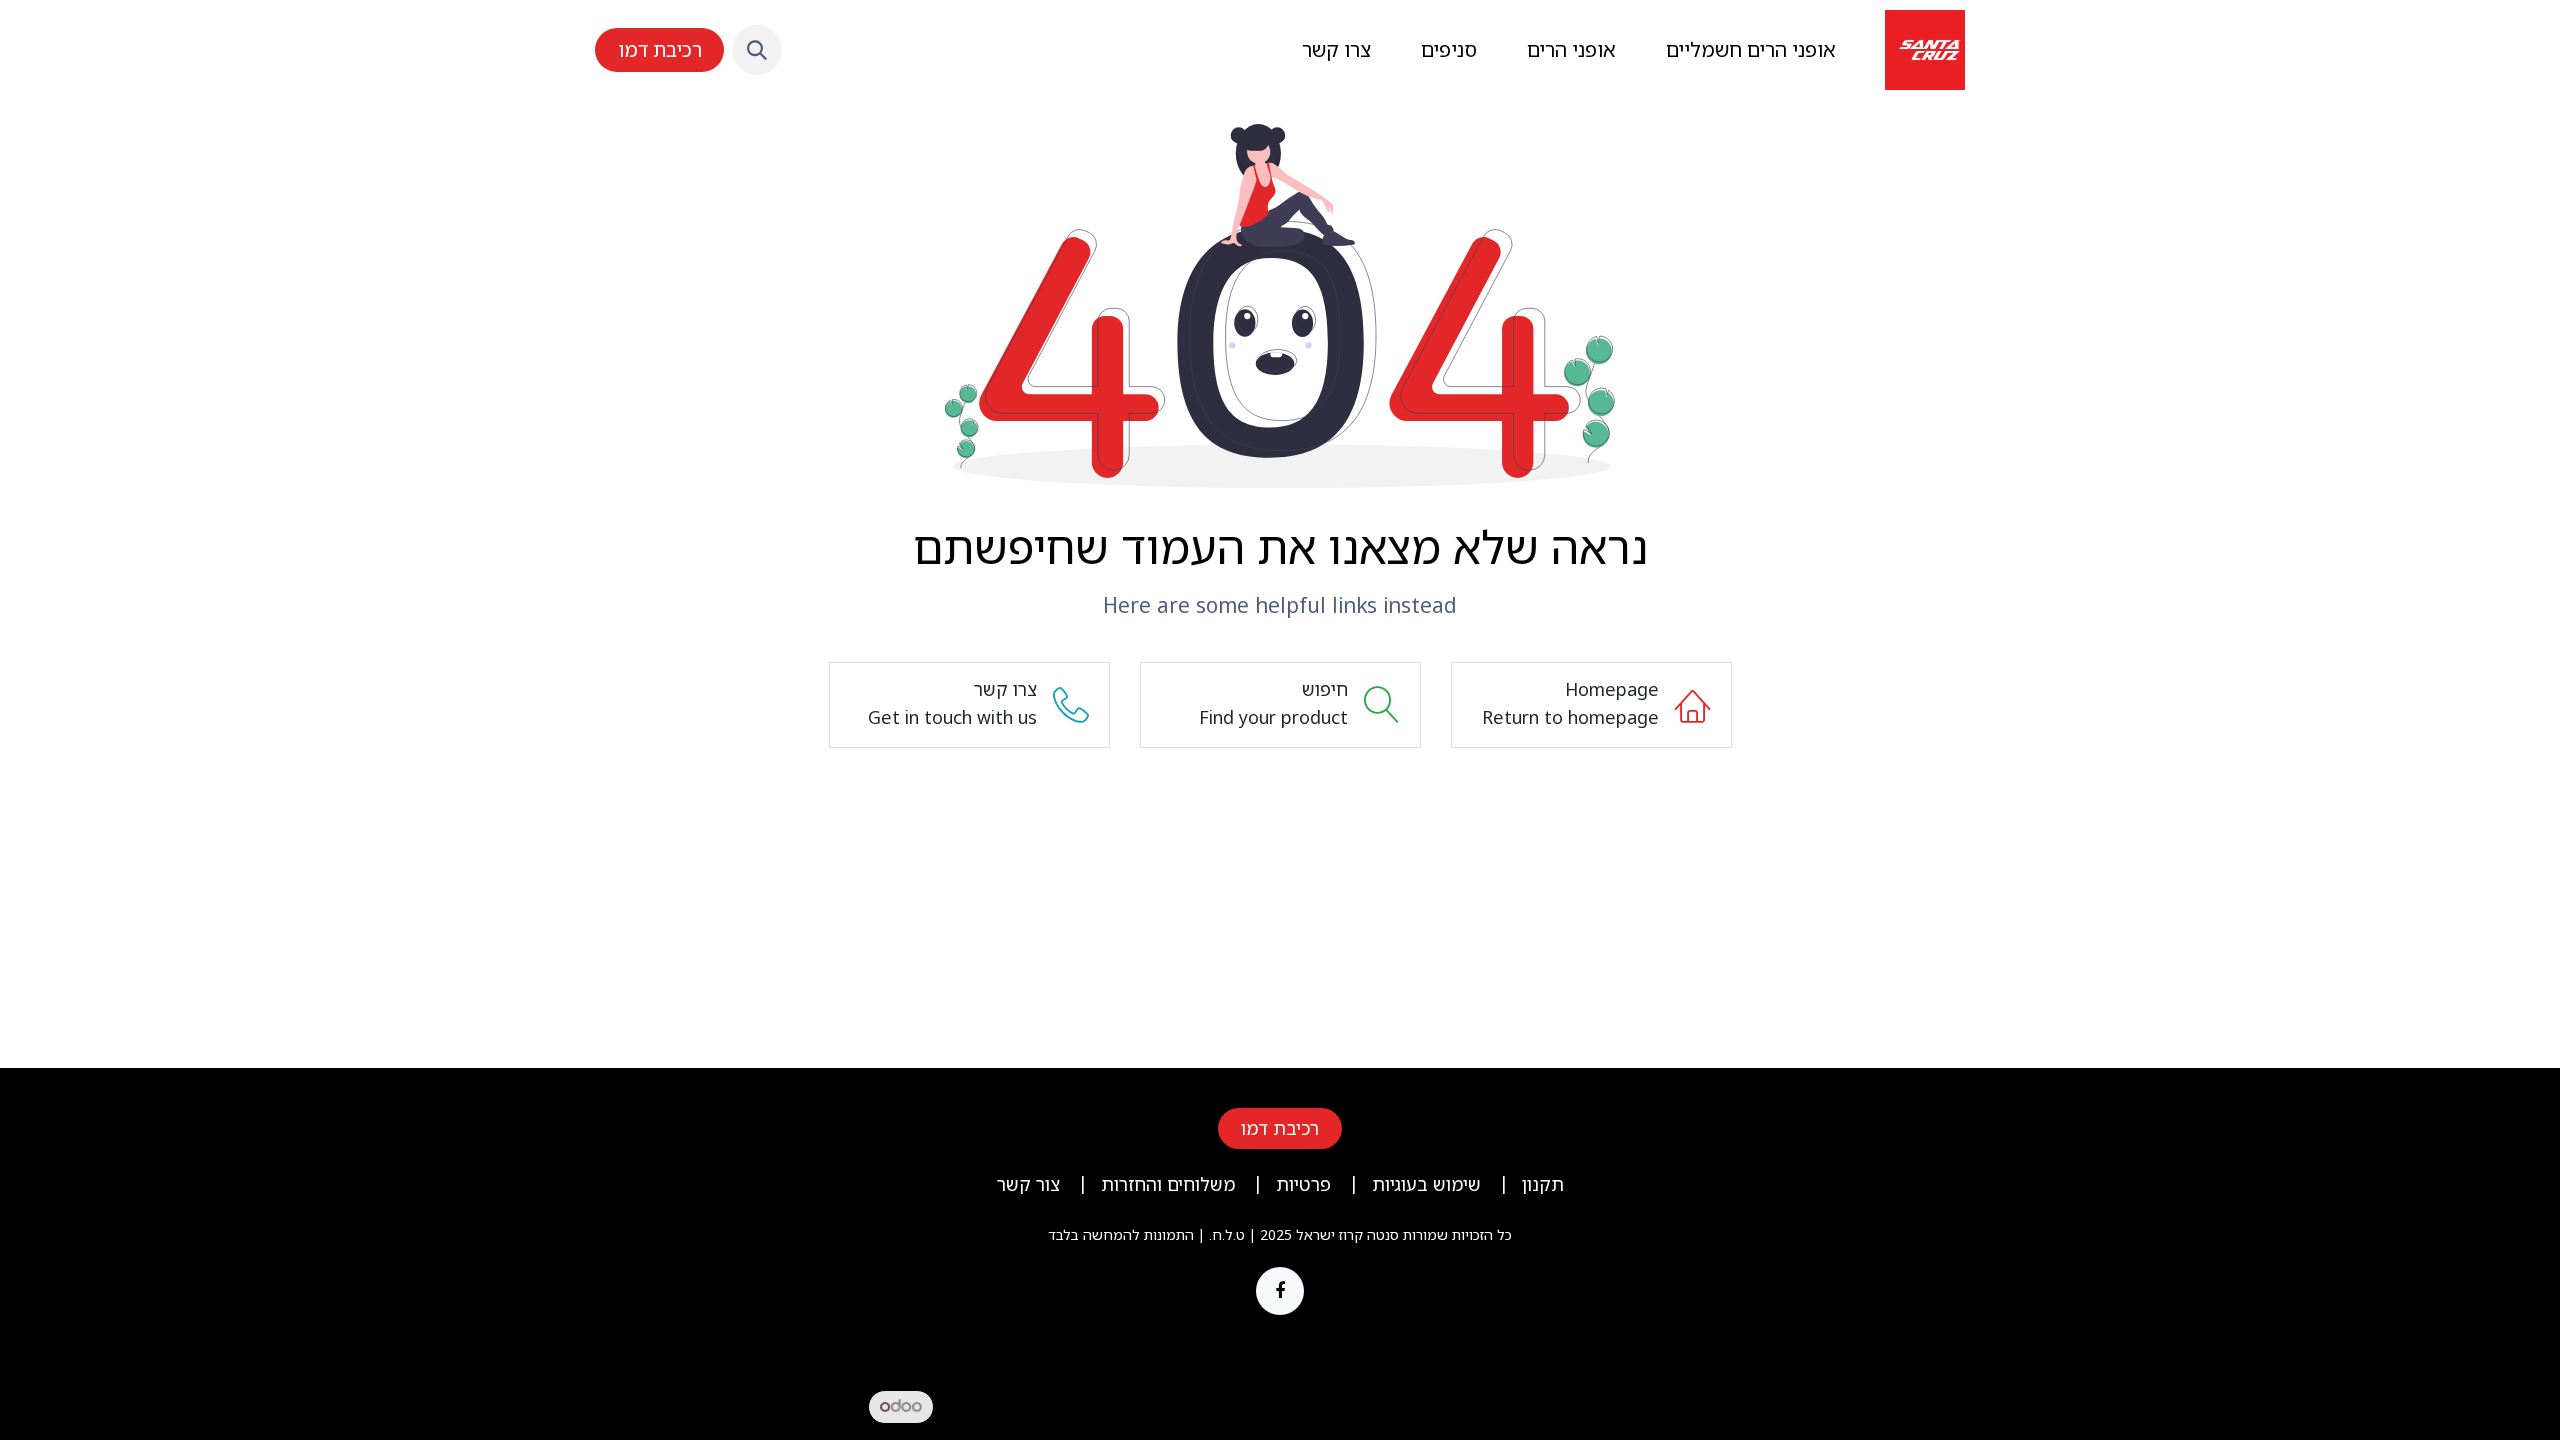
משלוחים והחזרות (1168, 1184)
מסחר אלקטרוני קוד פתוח (694, 1405)
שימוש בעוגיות (1426, 1184)
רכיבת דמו (660, 49)
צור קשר (1028, 1184)
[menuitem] (1751, 50)
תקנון (1543, 1184)
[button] (757, 50)
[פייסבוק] (1280, 1291)
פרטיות (1303, 1184)
